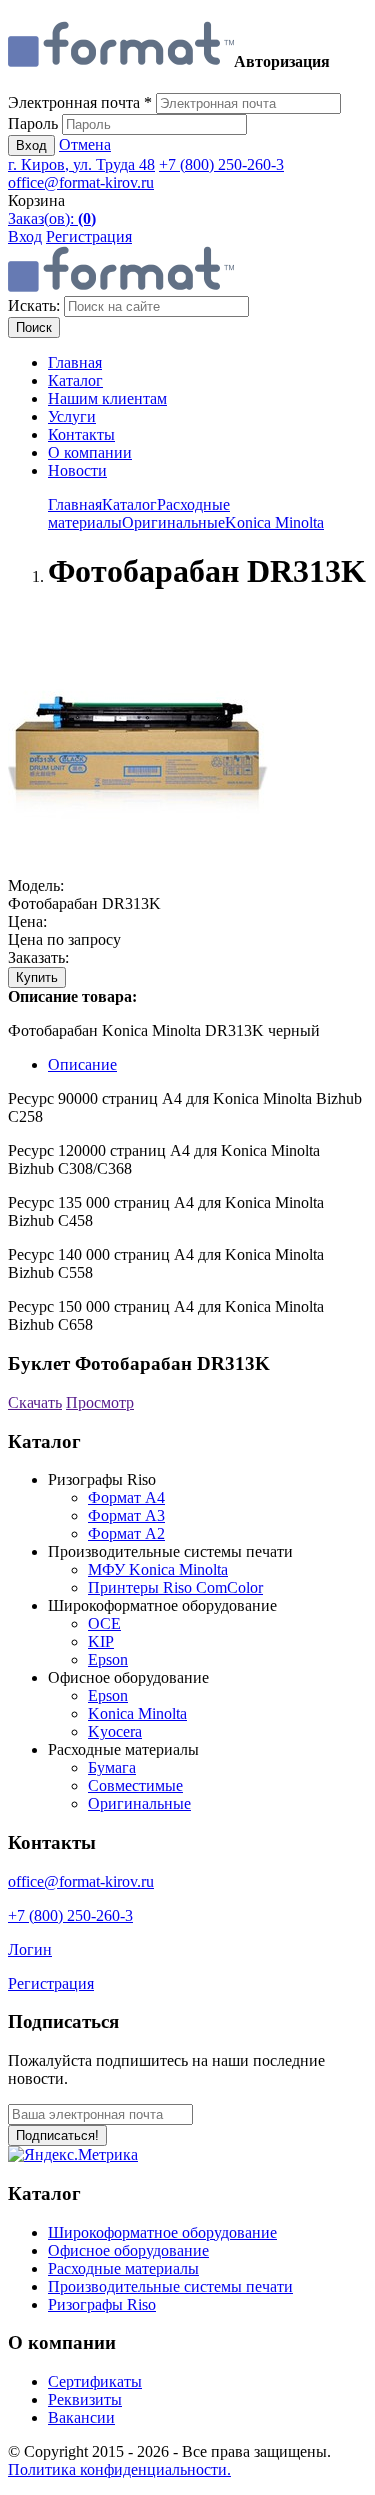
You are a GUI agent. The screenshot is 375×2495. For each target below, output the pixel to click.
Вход (31, 145)
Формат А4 (126, 1497)
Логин (30, 1949)
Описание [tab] (82, 1064)
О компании (90, 452)
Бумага (112, 1767)
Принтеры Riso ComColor (175, 1587)
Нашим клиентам (107, 398)
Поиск (34, 327)
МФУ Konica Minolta (158, 1569)
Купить (37, 977)
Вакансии (81, 2417)
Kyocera (115, 1731)
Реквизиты (85, 2399)
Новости (77, 470)
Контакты (81, 434)
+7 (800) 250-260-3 (221, 164)
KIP (101, 1641)
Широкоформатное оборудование (162, 2232)
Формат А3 (126, 1515)
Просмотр (100, 1402)
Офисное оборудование (128, 2250)
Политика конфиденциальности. (119, 2469)
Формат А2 (126, 1533)
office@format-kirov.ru (81, 182)
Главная (75, 362)
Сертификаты (95, 2381)
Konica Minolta (274, 522)
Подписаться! (57, 2135)
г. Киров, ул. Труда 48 (81, 164)
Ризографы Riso (102, 2304)
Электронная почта (80, 102)
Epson (108, 1659)
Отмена (85, 144)
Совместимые (135, 1785)
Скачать (35, 1402)
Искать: (34, 305)
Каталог (75, 380)
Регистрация (89, 236)
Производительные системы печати (170, 2286)
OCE (104, 1623)
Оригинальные (173, 522)
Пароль (33, 123)
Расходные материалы (123, 2268)
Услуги (72, 416)
